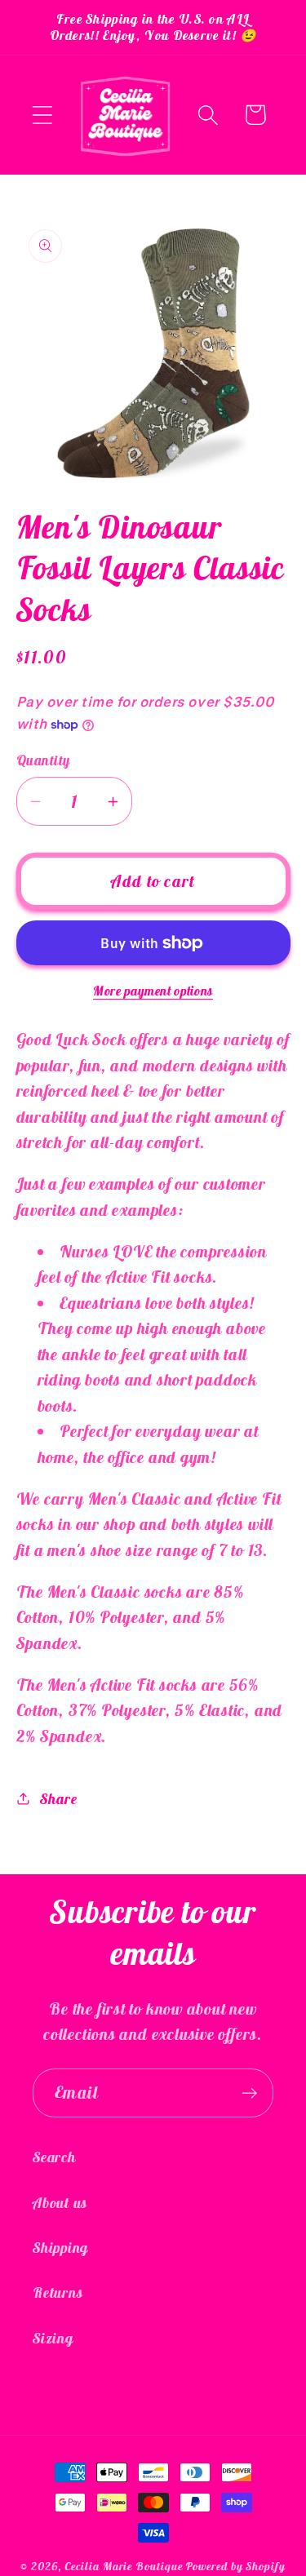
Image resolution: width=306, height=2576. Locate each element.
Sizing (53, 2338)
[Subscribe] (249, 2093)
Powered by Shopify (235, 2566)
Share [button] (58, 1799)
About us (60, 2203)
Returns (58, 2292)
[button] (42, 115)
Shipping (60, 2248)
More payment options (153, 991)
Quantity (43, 760)
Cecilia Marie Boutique (125, 2566)
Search (54, 2157)
